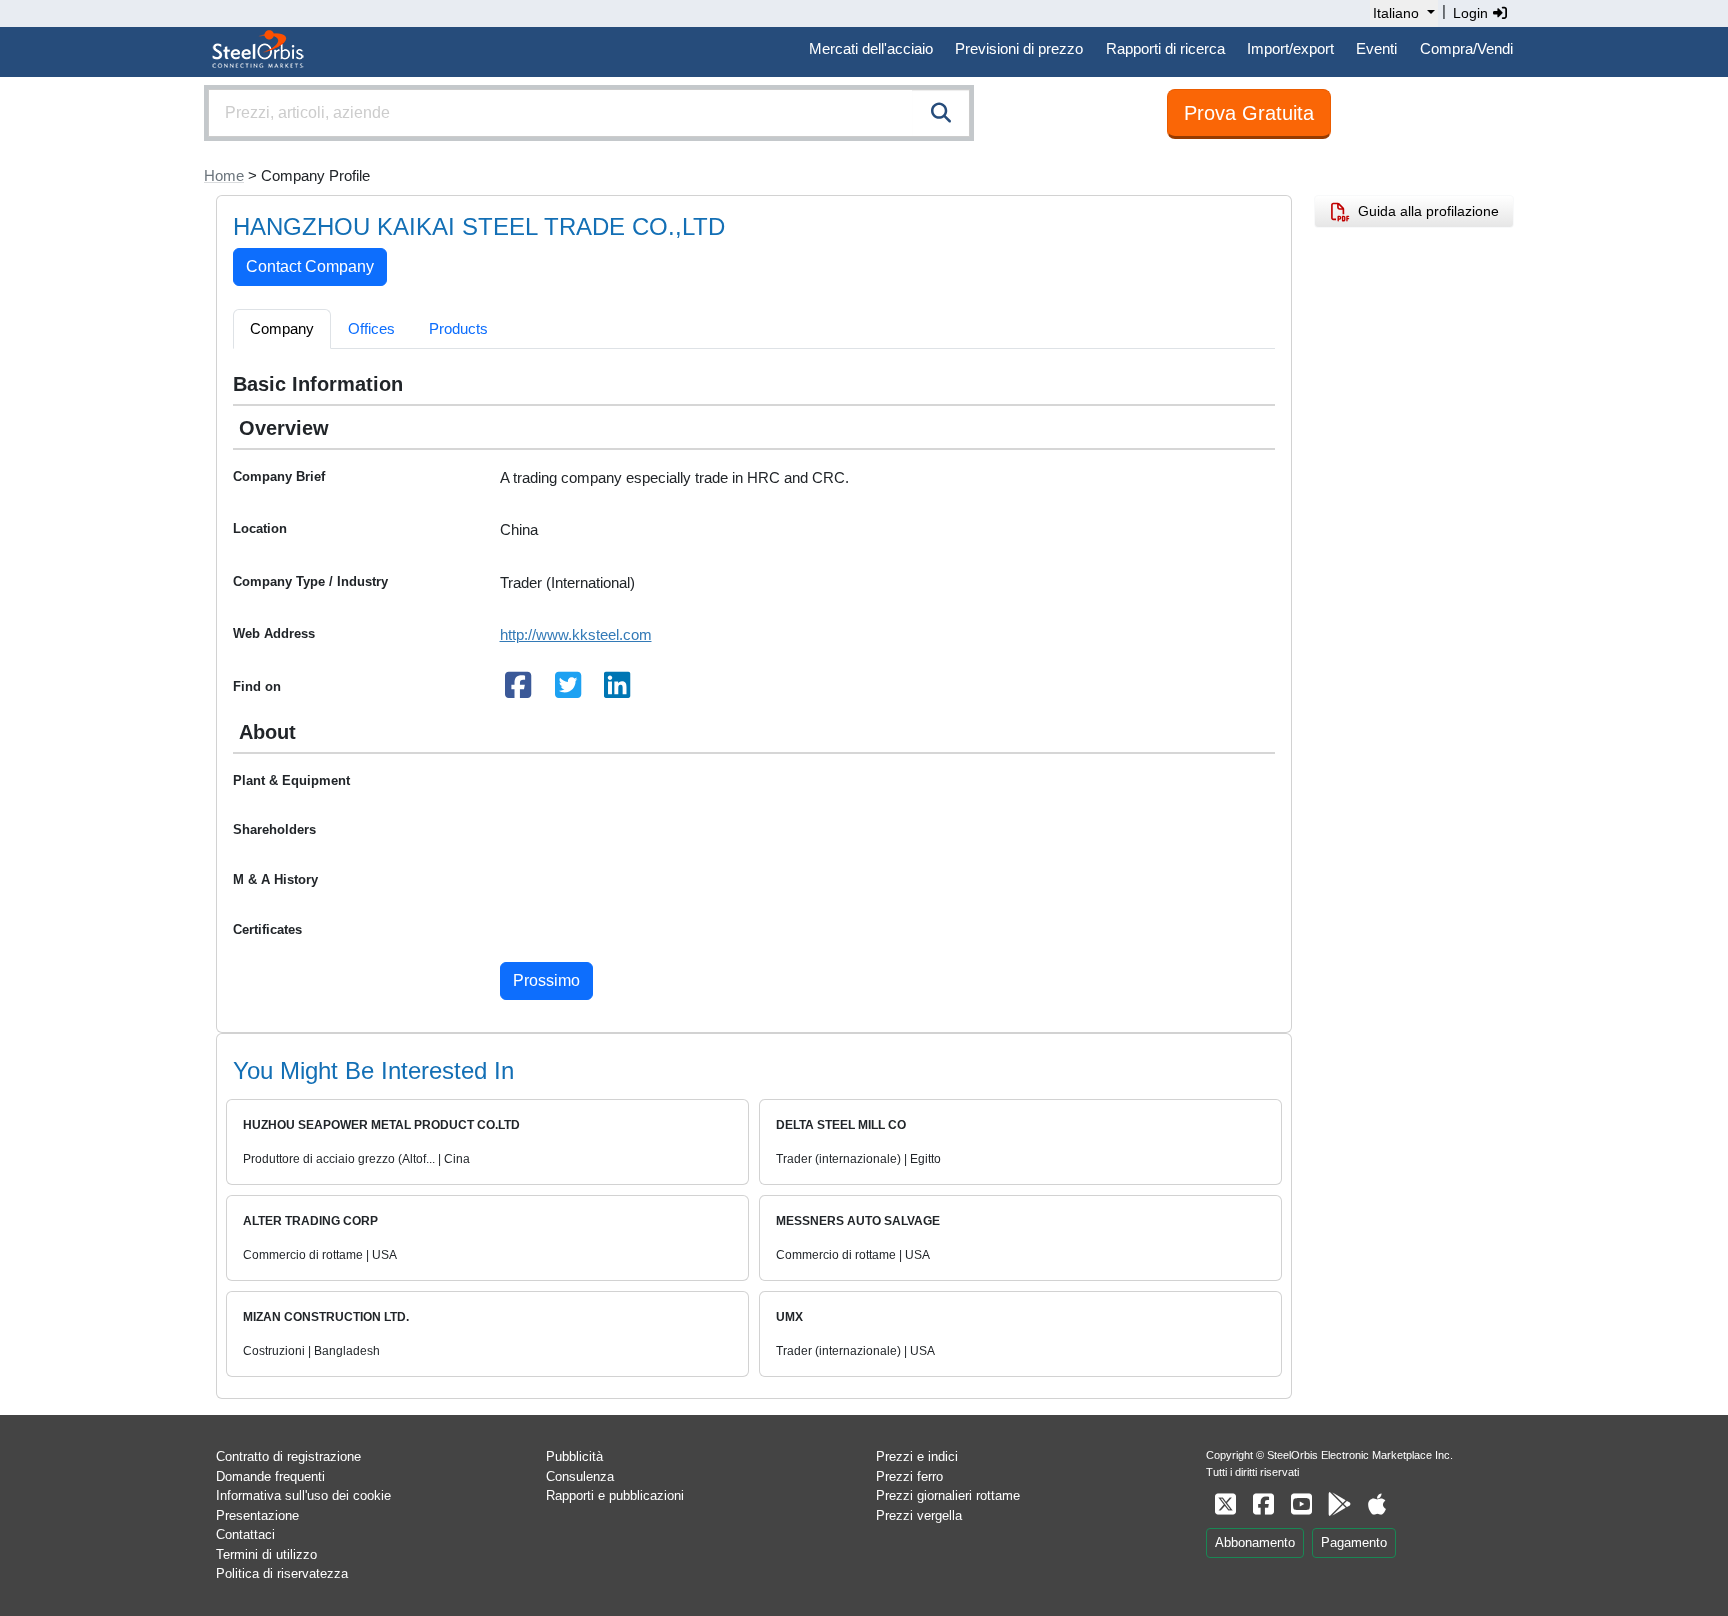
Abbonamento (1255, 1542)
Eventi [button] (1376, 48)
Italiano (1396, 13)
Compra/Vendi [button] (1466, 48)
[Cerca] (941, 113)
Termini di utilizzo (266, 1554)
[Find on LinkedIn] (618, 690)
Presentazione (257, 1515)
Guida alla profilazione (1424, 211)
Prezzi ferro (909, 1476)
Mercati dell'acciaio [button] (871, 48)
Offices (371, 328)
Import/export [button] (1290, 48)
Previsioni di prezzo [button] (1019, 48)
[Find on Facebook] (519, 690)
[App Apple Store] (1377, 1504)
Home (224, 175)
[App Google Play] (1339, 1504)
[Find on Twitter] (568, 690)
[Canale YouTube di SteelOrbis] (1301, 1504)
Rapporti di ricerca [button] (1165, 48)
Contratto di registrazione (288, 1456)
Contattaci (245, 1534)
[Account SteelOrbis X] (1225, 1504)
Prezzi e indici (917, 1456)
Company (282, 328)
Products (458, 328)
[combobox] (589, 113)
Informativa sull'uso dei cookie (303, 1495)
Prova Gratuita (1249, 113)
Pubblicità (574, 1456)
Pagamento (1354, 1542)
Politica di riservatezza (282, 1573)
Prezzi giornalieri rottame (948, 1495)
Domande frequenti (270, 1476)
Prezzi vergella (919, 1515)
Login (1472, 13)
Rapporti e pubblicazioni (615, 1495)
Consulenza (580, 1476)
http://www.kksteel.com (576, 634)
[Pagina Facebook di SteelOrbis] (1263, 1504)
